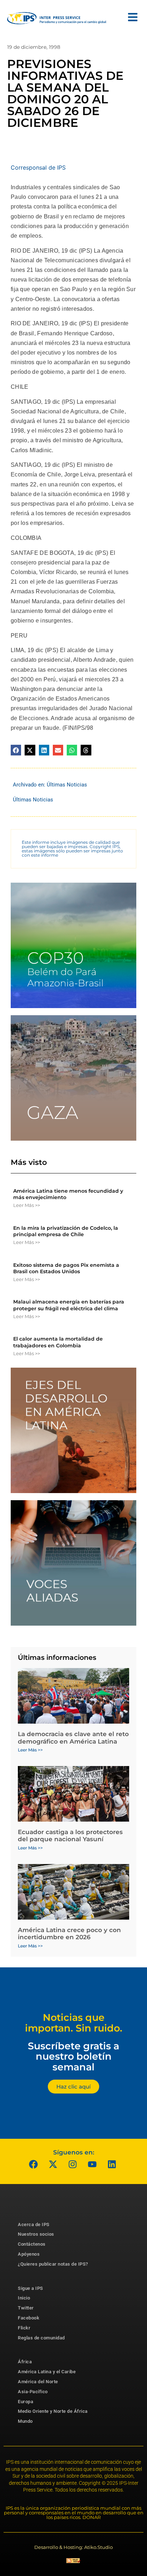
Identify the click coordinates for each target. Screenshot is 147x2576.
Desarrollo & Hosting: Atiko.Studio (73, 2547)
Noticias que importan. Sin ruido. (74, 2023)
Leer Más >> (27, 1205)
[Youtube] (92, 2164)
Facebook (29, 2318)
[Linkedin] (112, 2164)
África (25, 2362)
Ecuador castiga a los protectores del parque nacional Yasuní (70, 1836)
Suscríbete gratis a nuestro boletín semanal (73, 2056)
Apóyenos (29, 2254)
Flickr (24, 2328)
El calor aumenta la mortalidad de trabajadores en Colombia (58, 1342)
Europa (26, 2402)
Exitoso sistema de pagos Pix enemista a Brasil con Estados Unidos (66, 1268)
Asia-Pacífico (33, 2392)
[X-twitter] (53, 2164)
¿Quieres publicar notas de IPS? (53, 2264)
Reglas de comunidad (41, 2338)
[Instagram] (73, 2164)
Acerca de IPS (34, 2224)
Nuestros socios (36, 2234)
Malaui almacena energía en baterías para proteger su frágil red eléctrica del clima (69, 1305)
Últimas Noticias (67, 785)
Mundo (25, 2421)
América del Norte (38, 2382)
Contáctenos (32, 2244)
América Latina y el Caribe (47, 2372)
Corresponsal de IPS (38, 167)
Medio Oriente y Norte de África (53, 2411)
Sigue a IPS (31, 2288)
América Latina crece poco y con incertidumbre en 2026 (69, 1934)
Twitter (26, 2308)
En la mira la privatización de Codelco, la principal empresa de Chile (66, 1231)
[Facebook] (34, 2164)
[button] (16, 750)
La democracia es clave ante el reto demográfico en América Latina (73, 1738)
